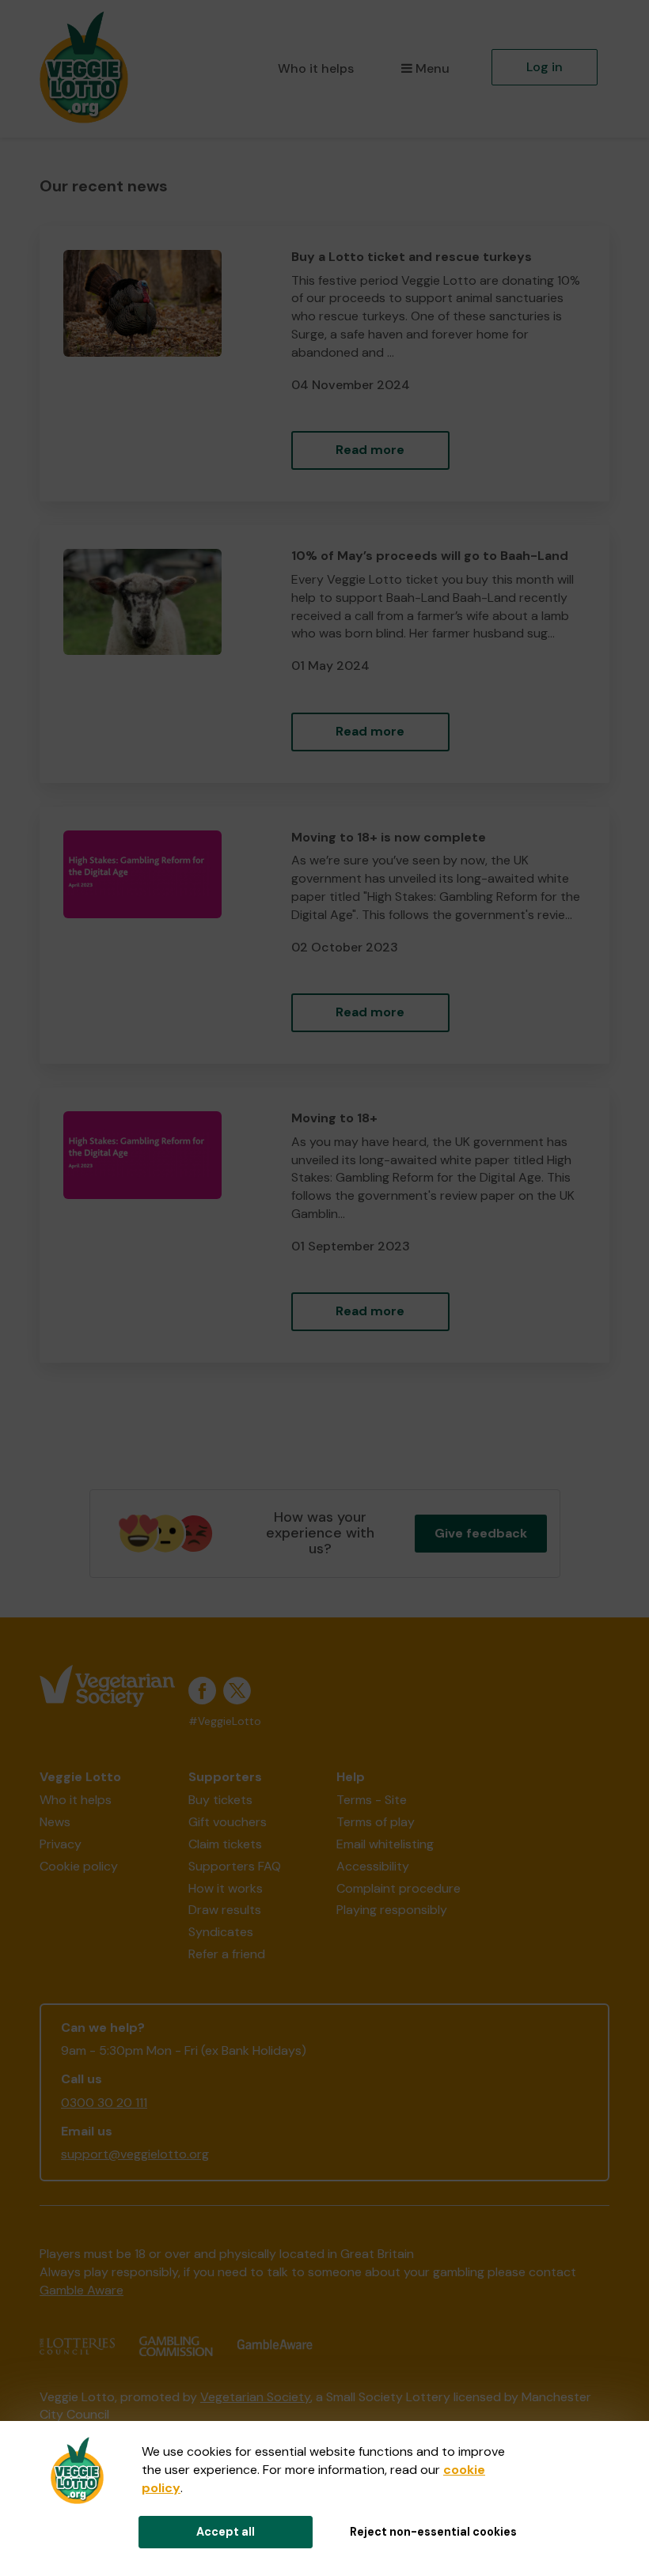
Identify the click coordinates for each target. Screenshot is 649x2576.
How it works (226, 1888)
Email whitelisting (385, 1844)
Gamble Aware (82, 2290)
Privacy (61, 1844)
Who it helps (316, 68)
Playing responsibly (392, 1910)
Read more (370, 450)
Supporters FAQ (235, 1866)
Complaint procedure (399, 1888)
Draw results (225, 1910)
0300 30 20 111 (104, 2103)
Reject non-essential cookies (433, 2532)
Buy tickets (220, 1800)
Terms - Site (372, 1800)
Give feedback (481, 1533)
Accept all (226, 2532)
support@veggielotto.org (135, 2154)
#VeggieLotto (225, 1721)
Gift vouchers (228, 1822)
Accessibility (373, 1866)
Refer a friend (227, 1954)
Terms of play (376, 1822)
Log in (545, 67)
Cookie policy (79, 1866)
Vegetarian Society (255, 2397)
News (55, 1822)
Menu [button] (433, 68)
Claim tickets (225, 1844)
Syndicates (221, 1932)
